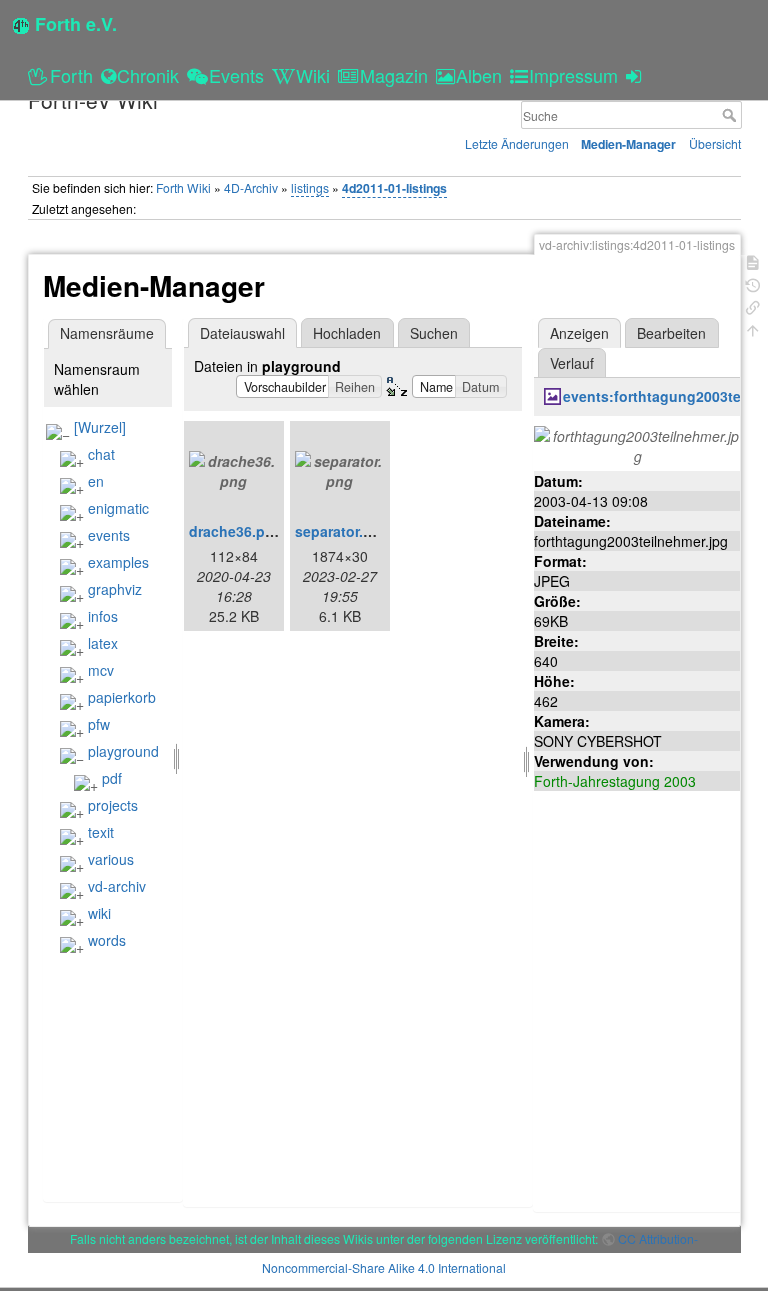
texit (101, 832)
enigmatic (118, 508)
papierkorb (122, 697)
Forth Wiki (183, 187)
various (111, 859)
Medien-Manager (628, 144)
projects (113, 805)
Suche (731, 115)
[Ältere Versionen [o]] (753, 283)
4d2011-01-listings (394, 188)
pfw (99, 724)
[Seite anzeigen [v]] (753, 260)
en (96, 481)
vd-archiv (117, 886)
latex (103, 643)
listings (310, 187)
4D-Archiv (251, 187)
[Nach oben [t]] (753, 328)
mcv (101, 670)
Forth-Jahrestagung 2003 (615, 781)
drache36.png (236, 531)
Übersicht (715, 143)
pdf (112, 778)
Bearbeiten (671, 333)
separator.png (342, 531)
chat (101, 454)
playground (123, 751)
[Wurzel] (100, 427)
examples (118, 562)
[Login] (636, 75)
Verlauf (572, 363)
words (107, 940)
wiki (99, 913)
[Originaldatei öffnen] (638, 444)
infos (103, 616)
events (109, 535)
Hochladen (347, 333)
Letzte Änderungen (517, 143)
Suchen (434, 333)
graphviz (115, 589)
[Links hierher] (753, 305)
